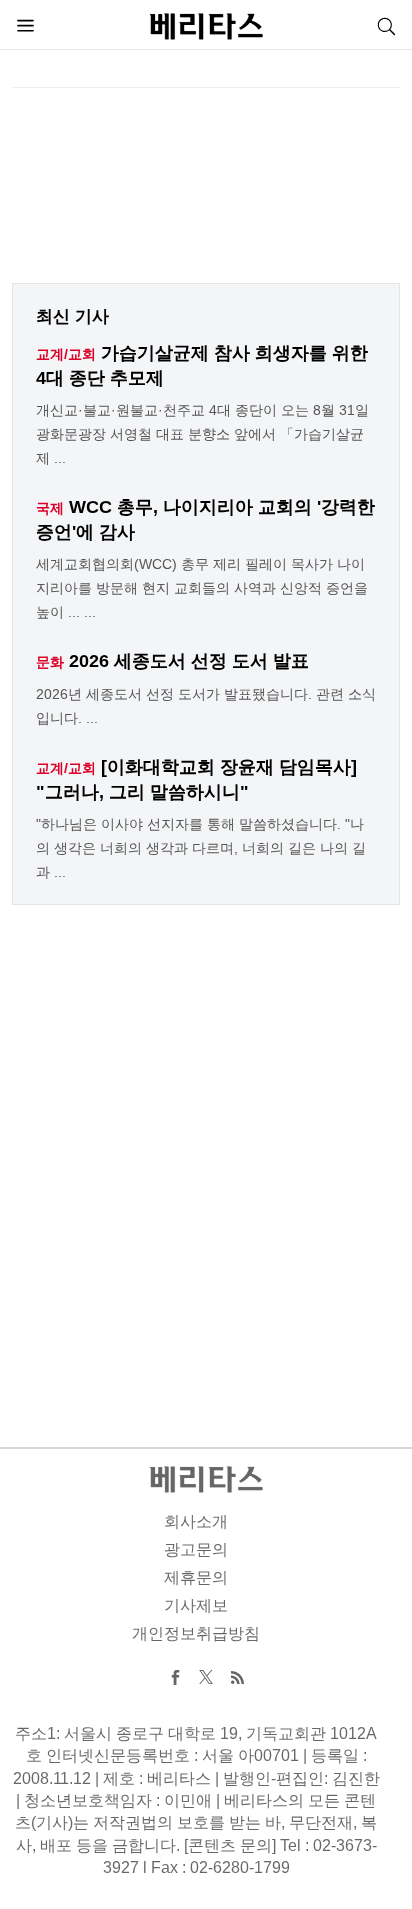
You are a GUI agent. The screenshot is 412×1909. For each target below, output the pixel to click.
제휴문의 (196, 1577)
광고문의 (196, 1549)
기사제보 (196, 1605)
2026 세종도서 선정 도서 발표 (189, 661)
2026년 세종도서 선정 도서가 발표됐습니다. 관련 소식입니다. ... (206, 706)
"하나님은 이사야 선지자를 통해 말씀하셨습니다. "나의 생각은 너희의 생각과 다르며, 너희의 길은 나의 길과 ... (201, 848)
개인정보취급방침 (196, 1633)
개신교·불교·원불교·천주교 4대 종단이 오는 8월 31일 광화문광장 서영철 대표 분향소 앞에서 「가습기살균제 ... (202, 434)
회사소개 (196, 1521)
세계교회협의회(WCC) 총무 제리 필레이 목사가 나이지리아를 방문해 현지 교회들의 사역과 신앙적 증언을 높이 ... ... (202, 588)
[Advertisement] (206, 190)
